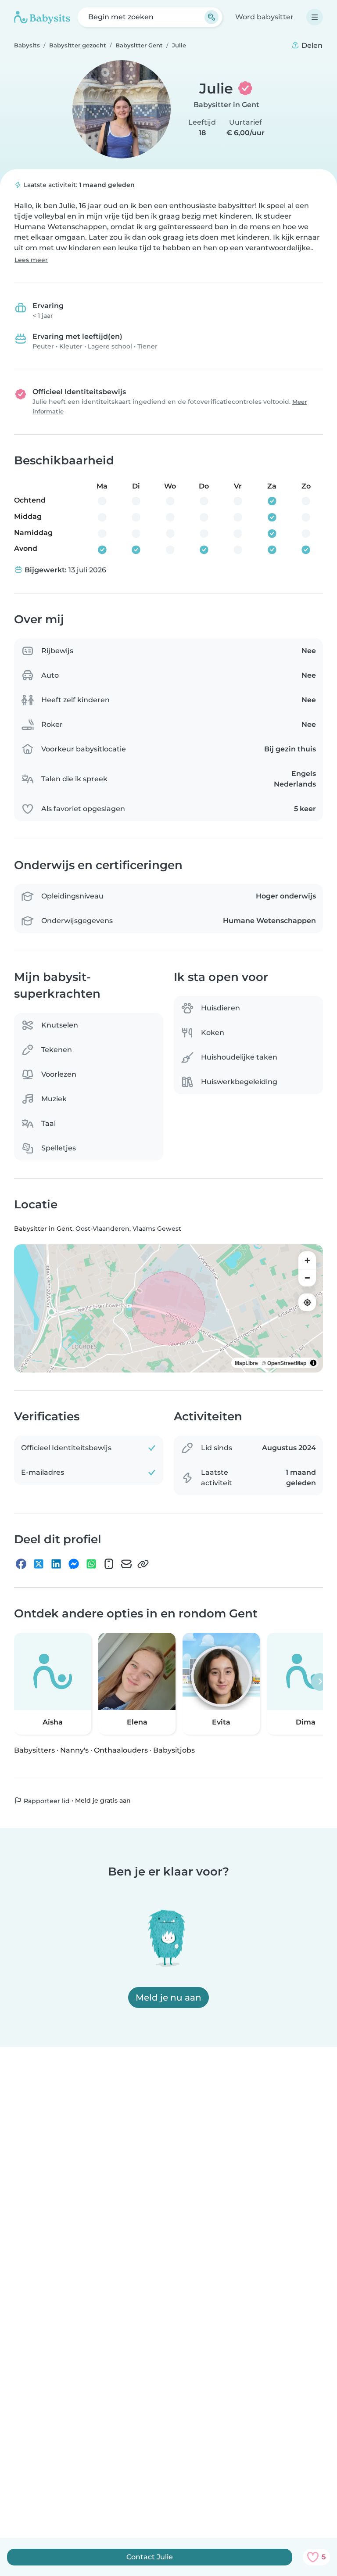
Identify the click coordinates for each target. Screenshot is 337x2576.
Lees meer (31, 260)
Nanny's (74, 1750)
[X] (39, 1564)
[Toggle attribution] (313, 1363)
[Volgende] (320, 1681)
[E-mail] (126, 1564)
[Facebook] (21, 1564)
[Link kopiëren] (143, 1564)
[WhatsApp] (91, 1564)
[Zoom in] (307, 1260)
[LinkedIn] (56, 1564)
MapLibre (246, 1363)
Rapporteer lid (46, 1800)
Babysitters (34, 1750)
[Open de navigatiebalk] (315, 17)
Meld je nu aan (168, 1998)
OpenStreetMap (287, 1363)
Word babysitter (264, 17)
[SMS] (109, 1564)
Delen (311, 45)
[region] (168, 1308)
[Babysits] (42, 17)
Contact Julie (150, 2557)
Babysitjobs (174, 1750)
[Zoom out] (307, 1278)
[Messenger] (74, 1564)
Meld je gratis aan (103, 1800)
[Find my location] (307, 1302)
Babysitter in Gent (226, 105)
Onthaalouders (121, 1750)
